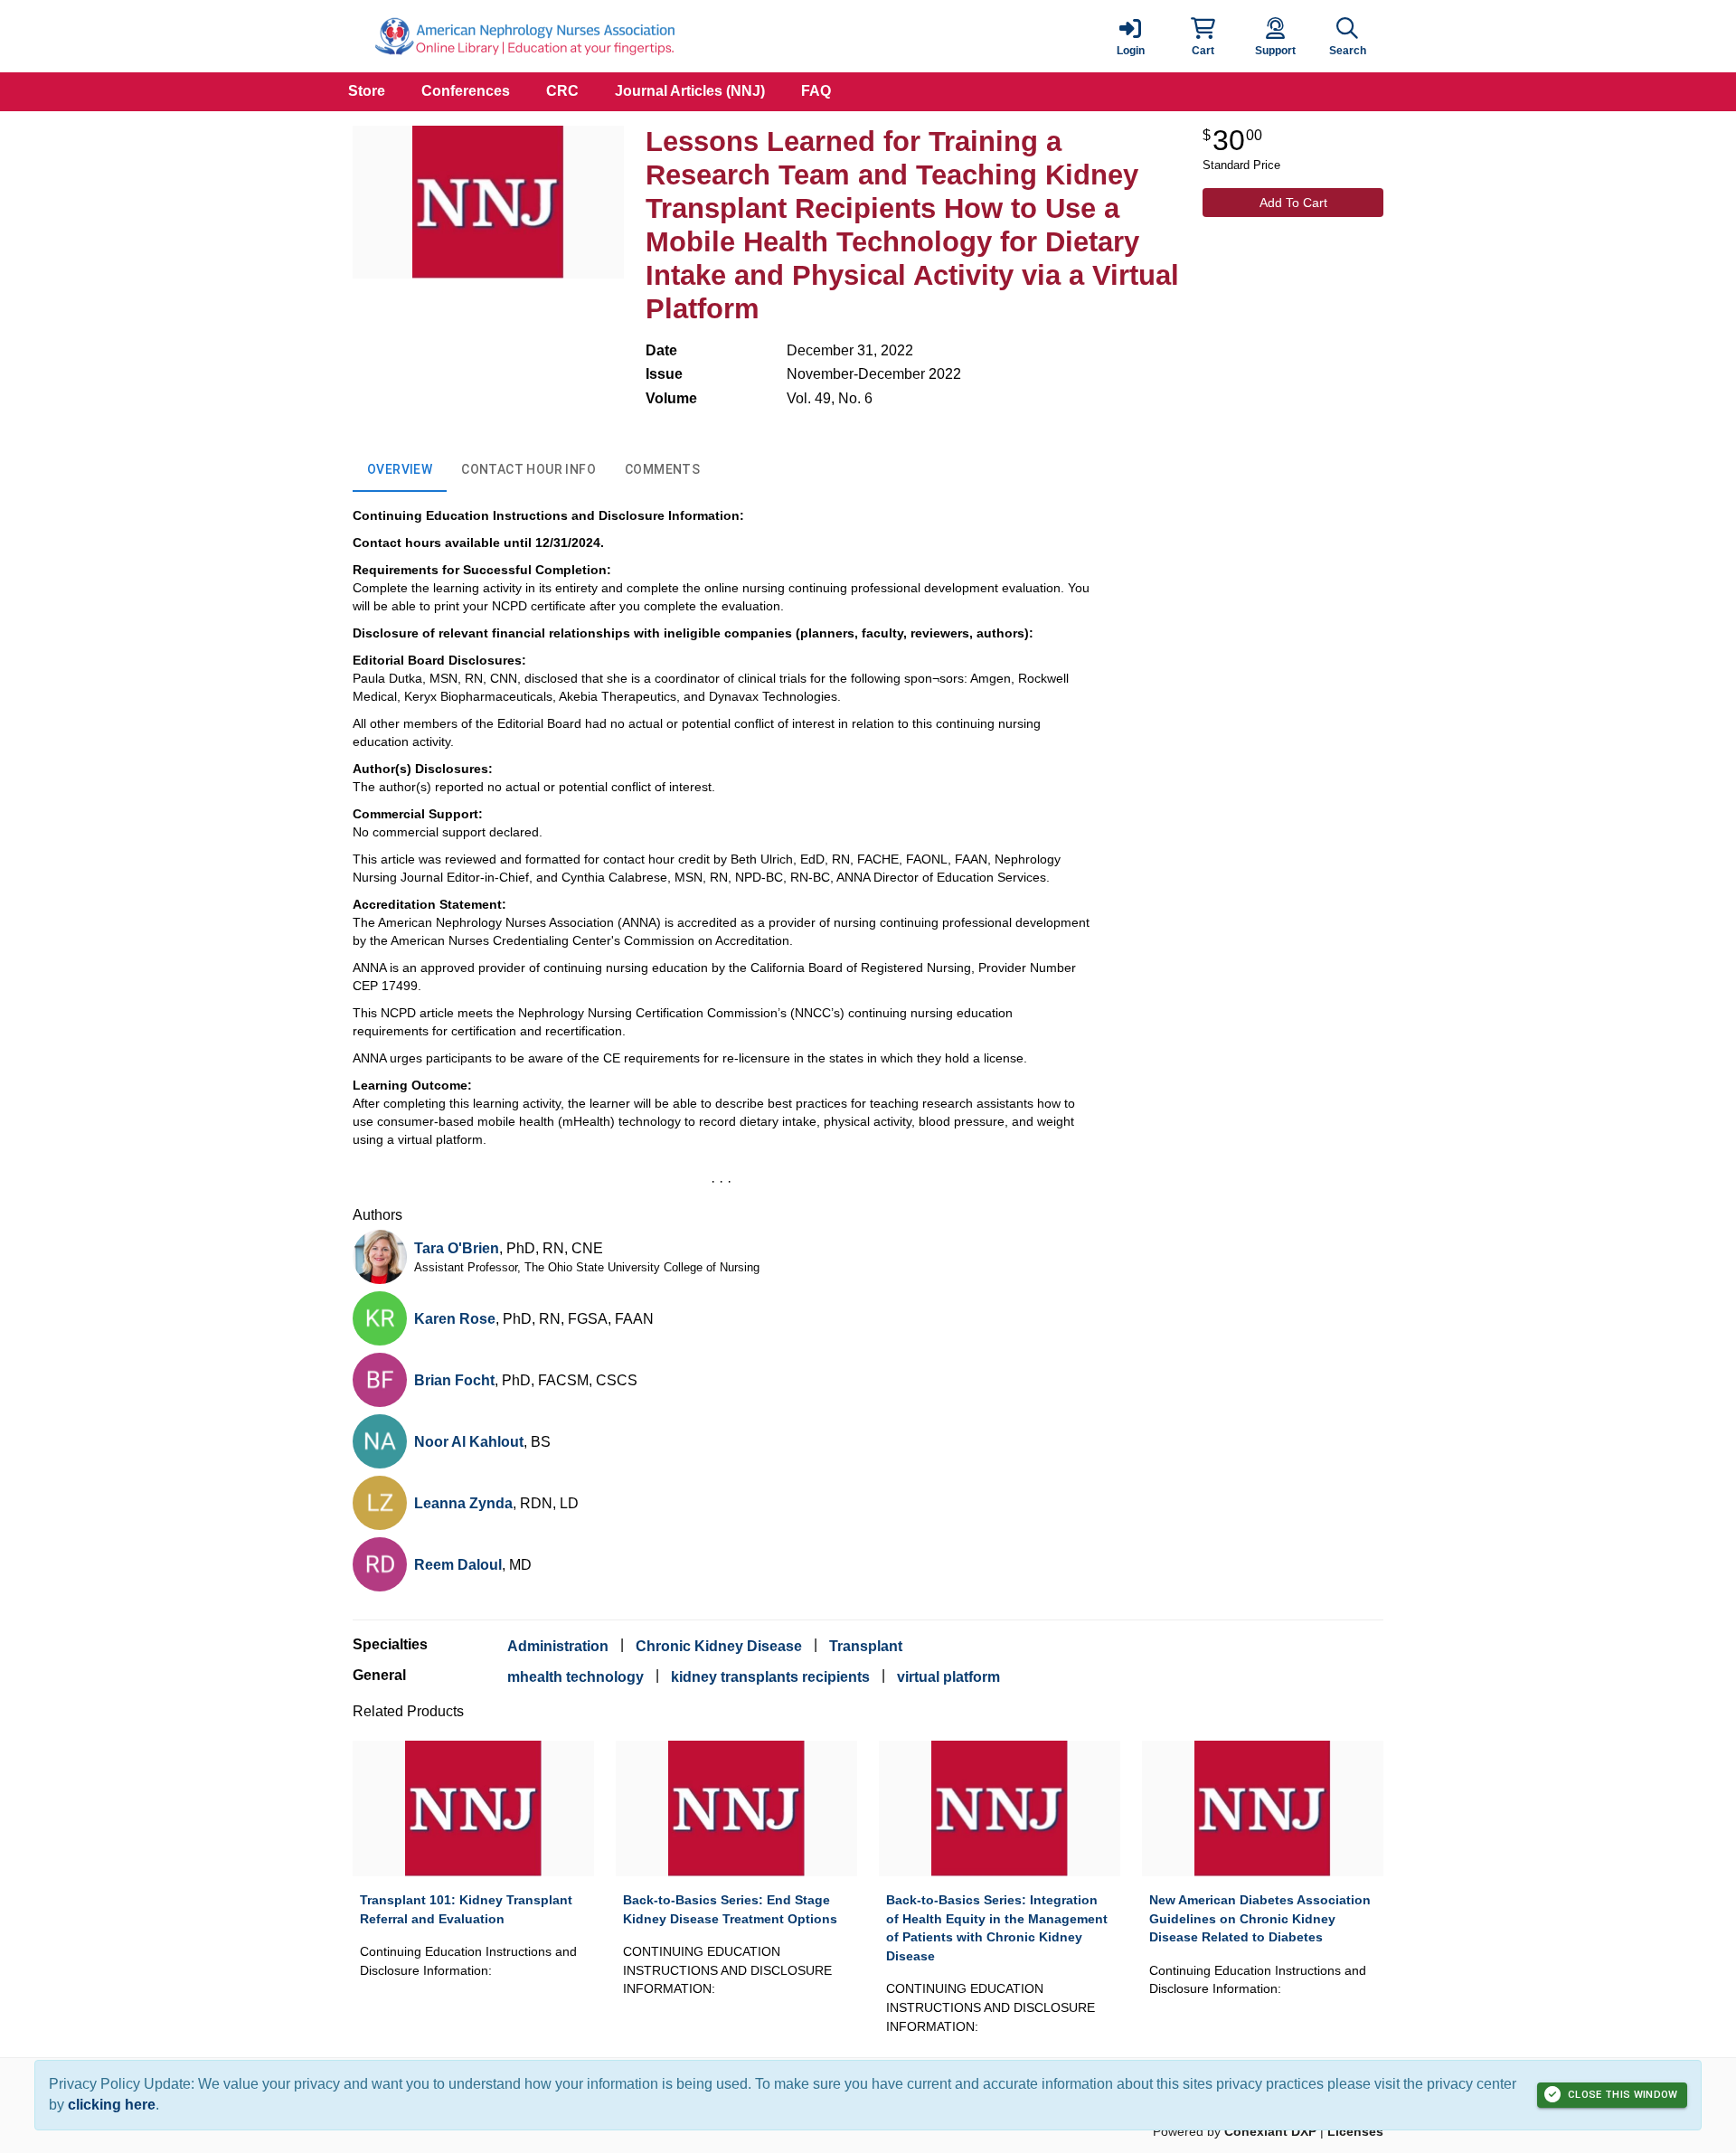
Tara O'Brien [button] (457, 1248)
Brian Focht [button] (454, 1380)
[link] (1130, 36)
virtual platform (948, 1677)
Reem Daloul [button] (458, 1565)
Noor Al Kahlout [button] (469, 1442)
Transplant (866, 1646)
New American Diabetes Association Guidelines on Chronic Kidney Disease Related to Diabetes (1260, 1918)
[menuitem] (367, 92)
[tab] (400, 470)
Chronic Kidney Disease (719, 1646)
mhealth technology (576, 1677)
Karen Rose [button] (455, 1319)
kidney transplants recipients (770, 1677)
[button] (1203, 36)
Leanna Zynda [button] (463, 1503)
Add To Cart (1293, 203)
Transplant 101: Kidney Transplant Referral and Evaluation (466, 1909)
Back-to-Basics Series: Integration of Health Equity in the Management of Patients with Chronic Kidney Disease (997, 1928)
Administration (558, 1646)
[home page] (524, 36)
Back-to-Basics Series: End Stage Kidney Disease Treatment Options (730, 1909)
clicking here (112, 2105)
